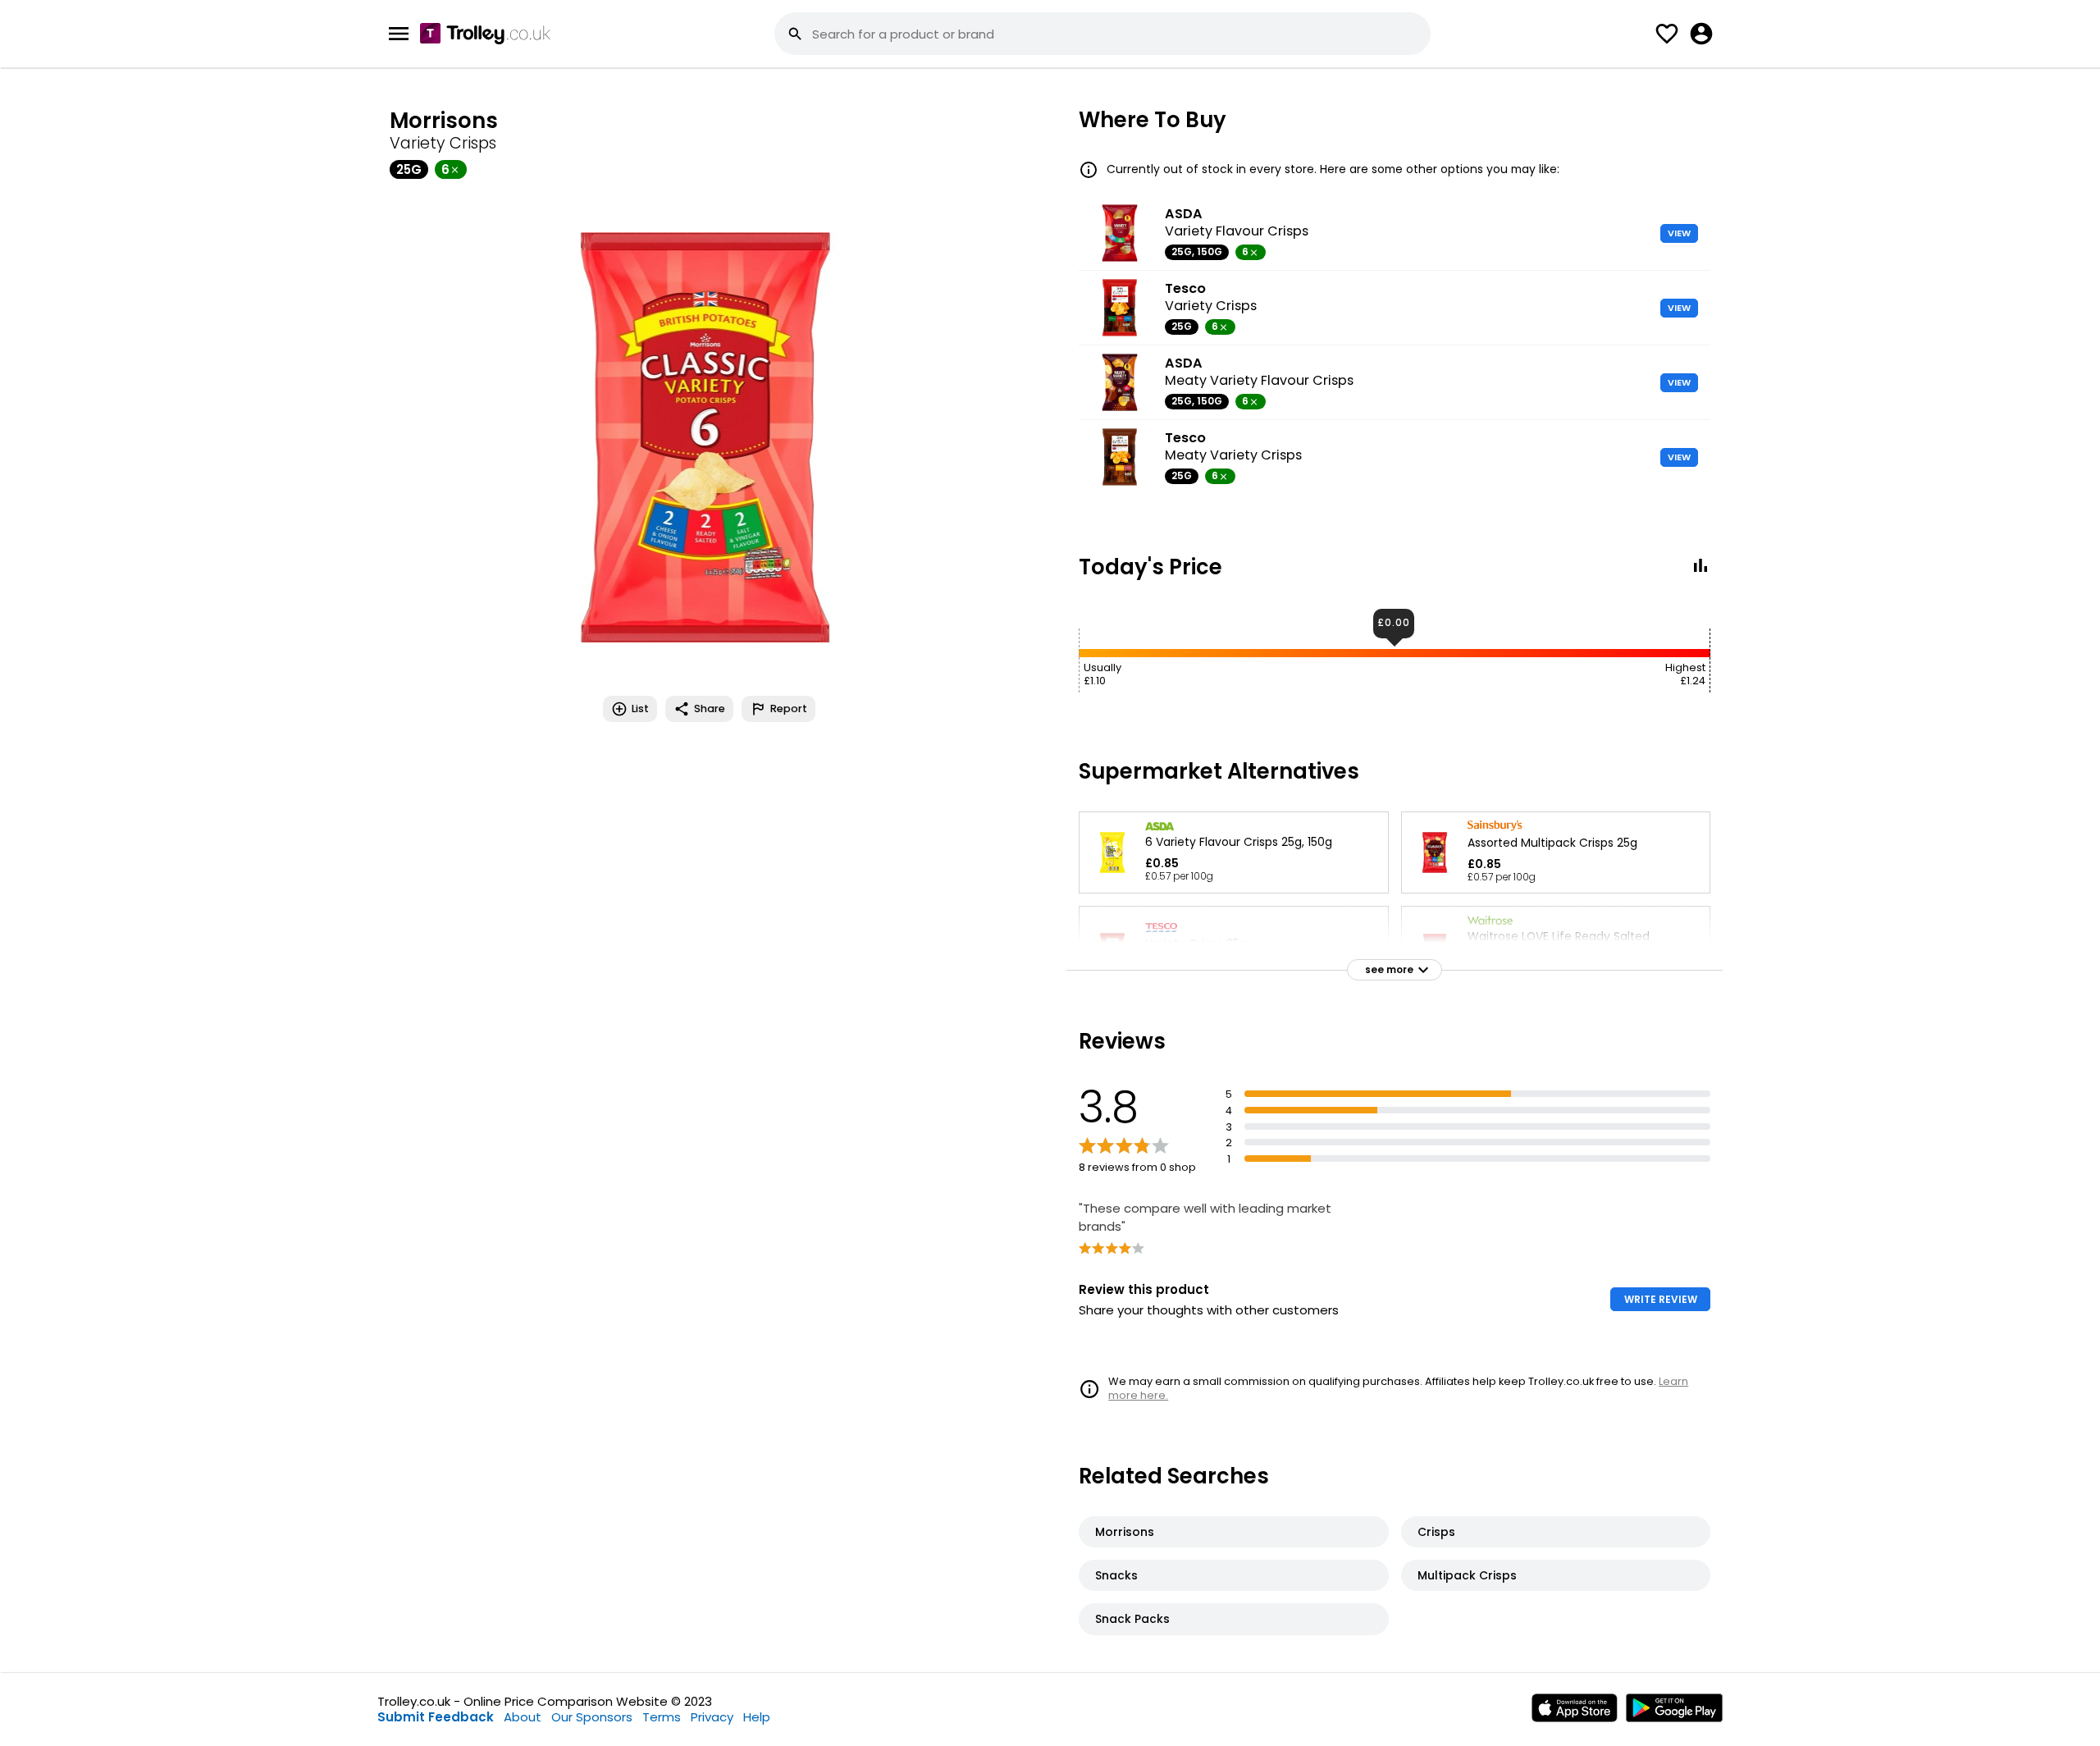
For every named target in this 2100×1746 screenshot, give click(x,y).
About (523, 1717)
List (640, 708)
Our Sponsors (592, 1717)
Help (757, 1717)
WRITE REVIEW (1661, 1299)
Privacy (712, 1717)
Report (789, 708)
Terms (662, 1717)
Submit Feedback (436, 1717)
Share (710, 708)
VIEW (1679, 233)
